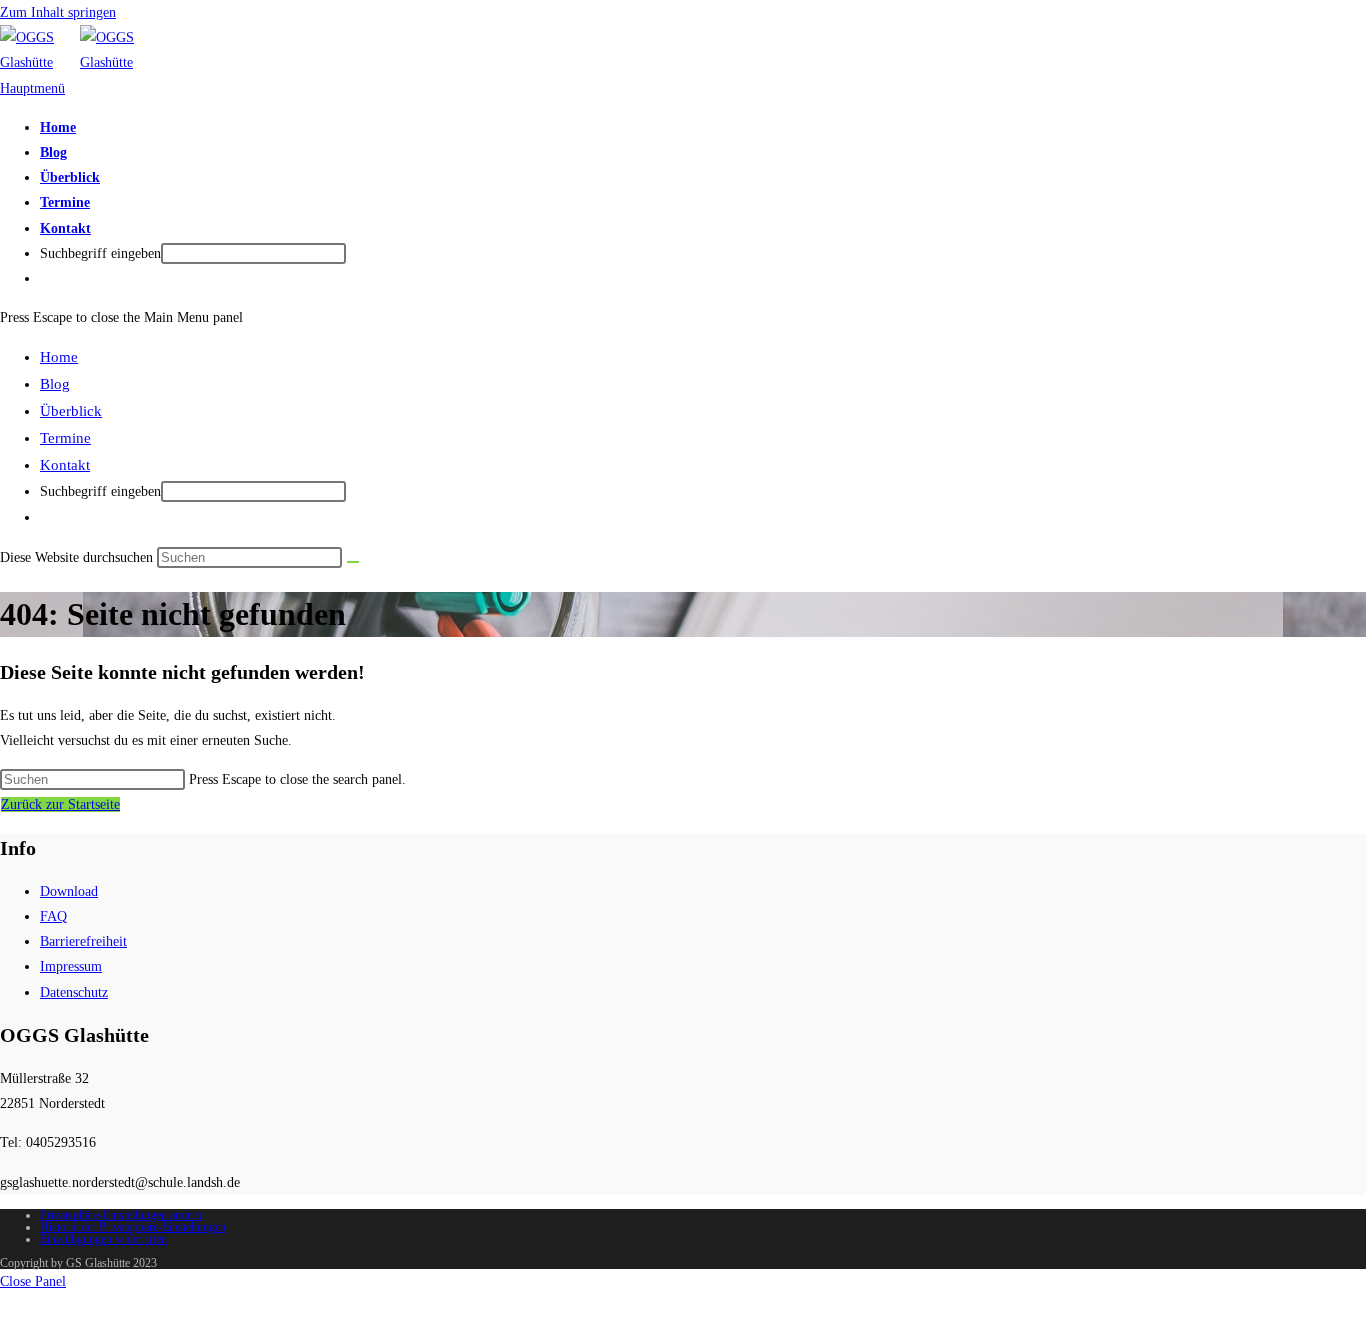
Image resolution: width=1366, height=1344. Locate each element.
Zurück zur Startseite (60, 804)
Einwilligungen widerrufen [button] (103, 1239)
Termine (65, 438)
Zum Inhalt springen (58, 12)
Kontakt (65, 465)
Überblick (71, 411)
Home (59, 357)
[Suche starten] (353, 562)
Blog (55, 384)
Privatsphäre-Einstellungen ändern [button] (121, 1215)
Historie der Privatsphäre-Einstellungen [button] (133, 1227)
